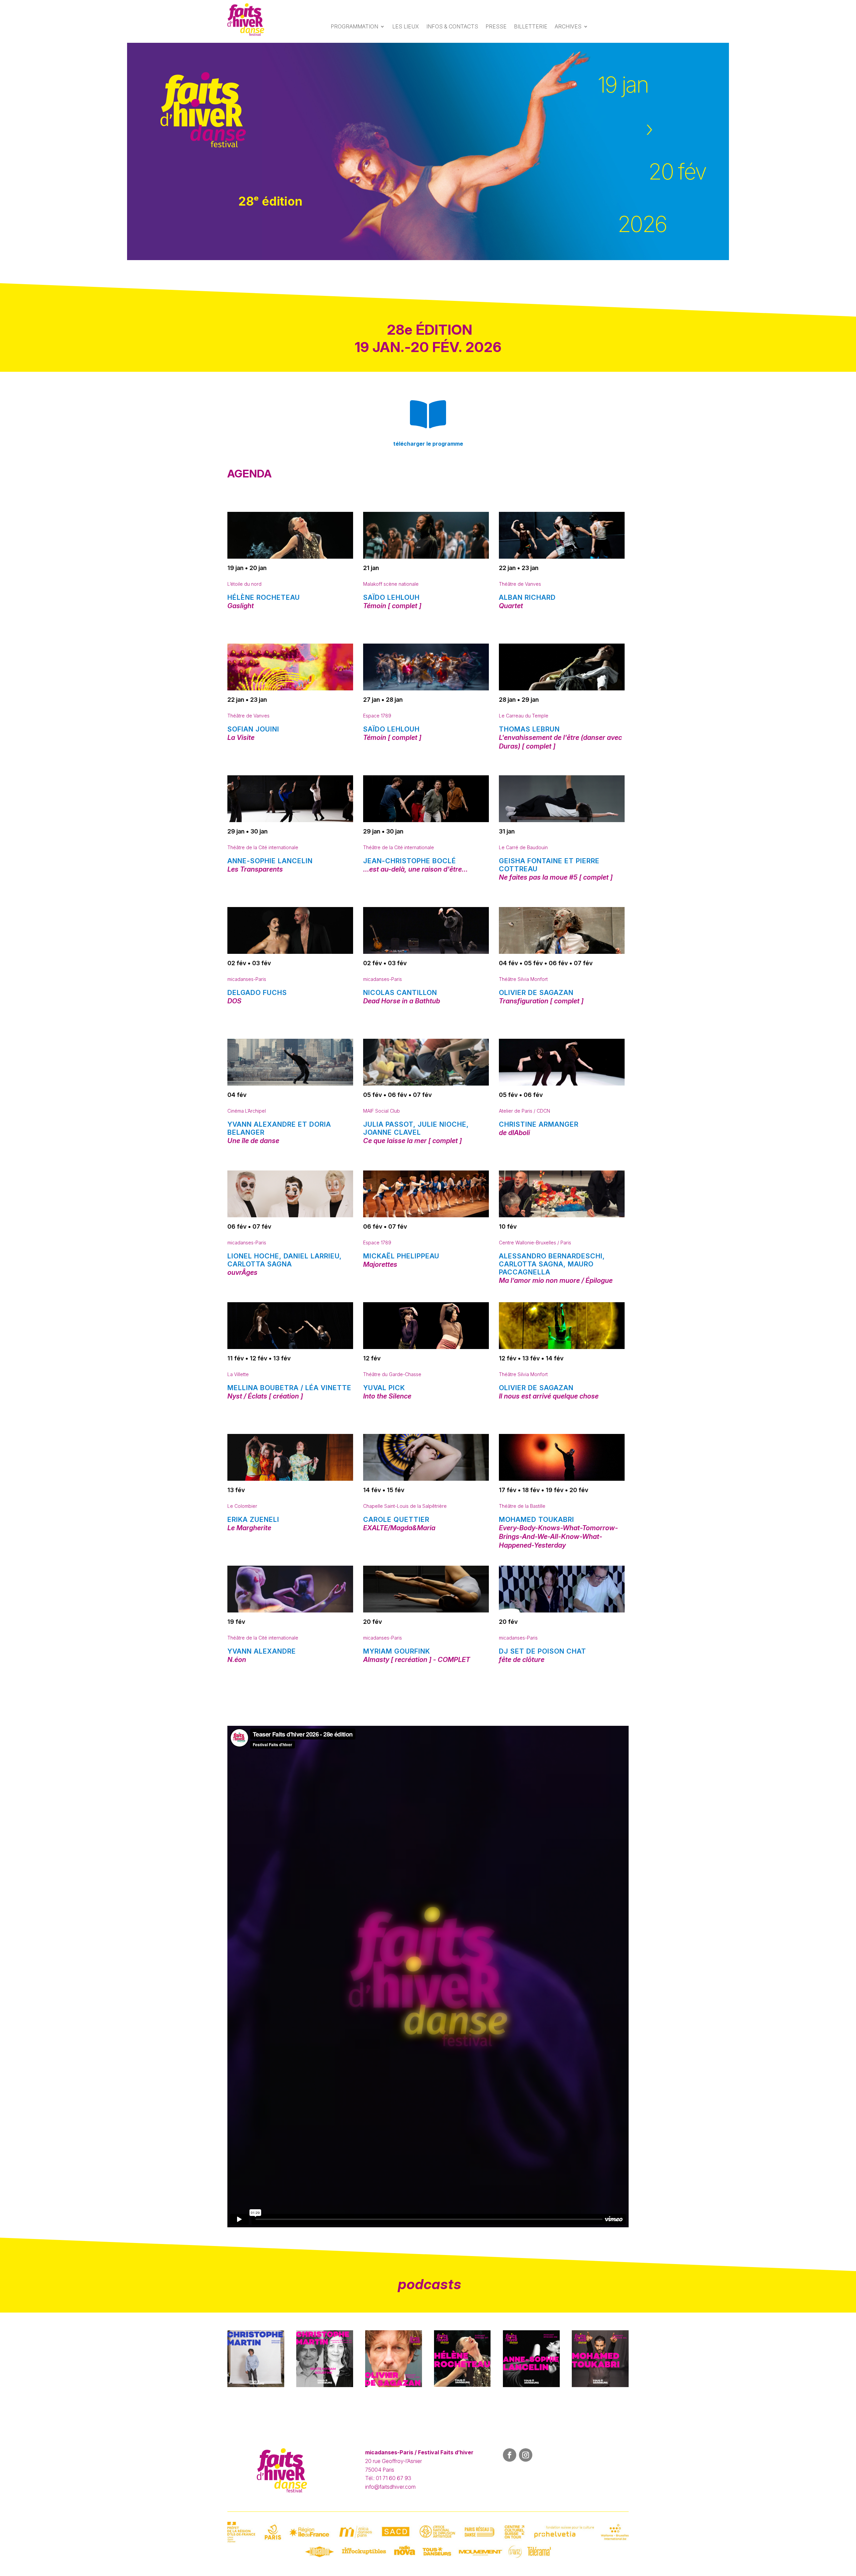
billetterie (531, 26)
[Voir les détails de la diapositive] (428, 151)
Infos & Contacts (452, 26)
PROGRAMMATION (354, 26)
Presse (496, 26)
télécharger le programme (428, 444)
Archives (568, 26)
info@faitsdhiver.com (390, 2487)
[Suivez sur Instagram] (526, 2455)
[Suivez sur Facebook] (510, 2455)
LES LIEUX (406, 26)
